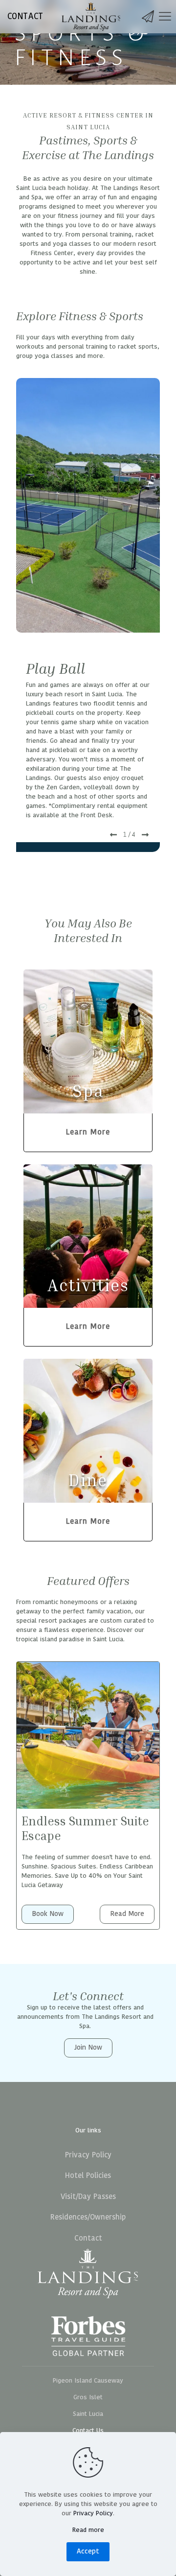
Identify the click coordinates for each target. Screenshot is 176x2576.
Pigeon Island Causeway (88, 2381)
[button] (113, 835)
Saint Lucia (88, 2414)
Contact (88, 2238)
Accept (88, 2551)
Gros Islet (88, 2397)
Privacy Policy (88, 2155)
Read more (88, 2530)
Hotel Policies (88, 2176)
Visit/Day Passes (88, 2197)
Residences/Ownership (88, 2217)
